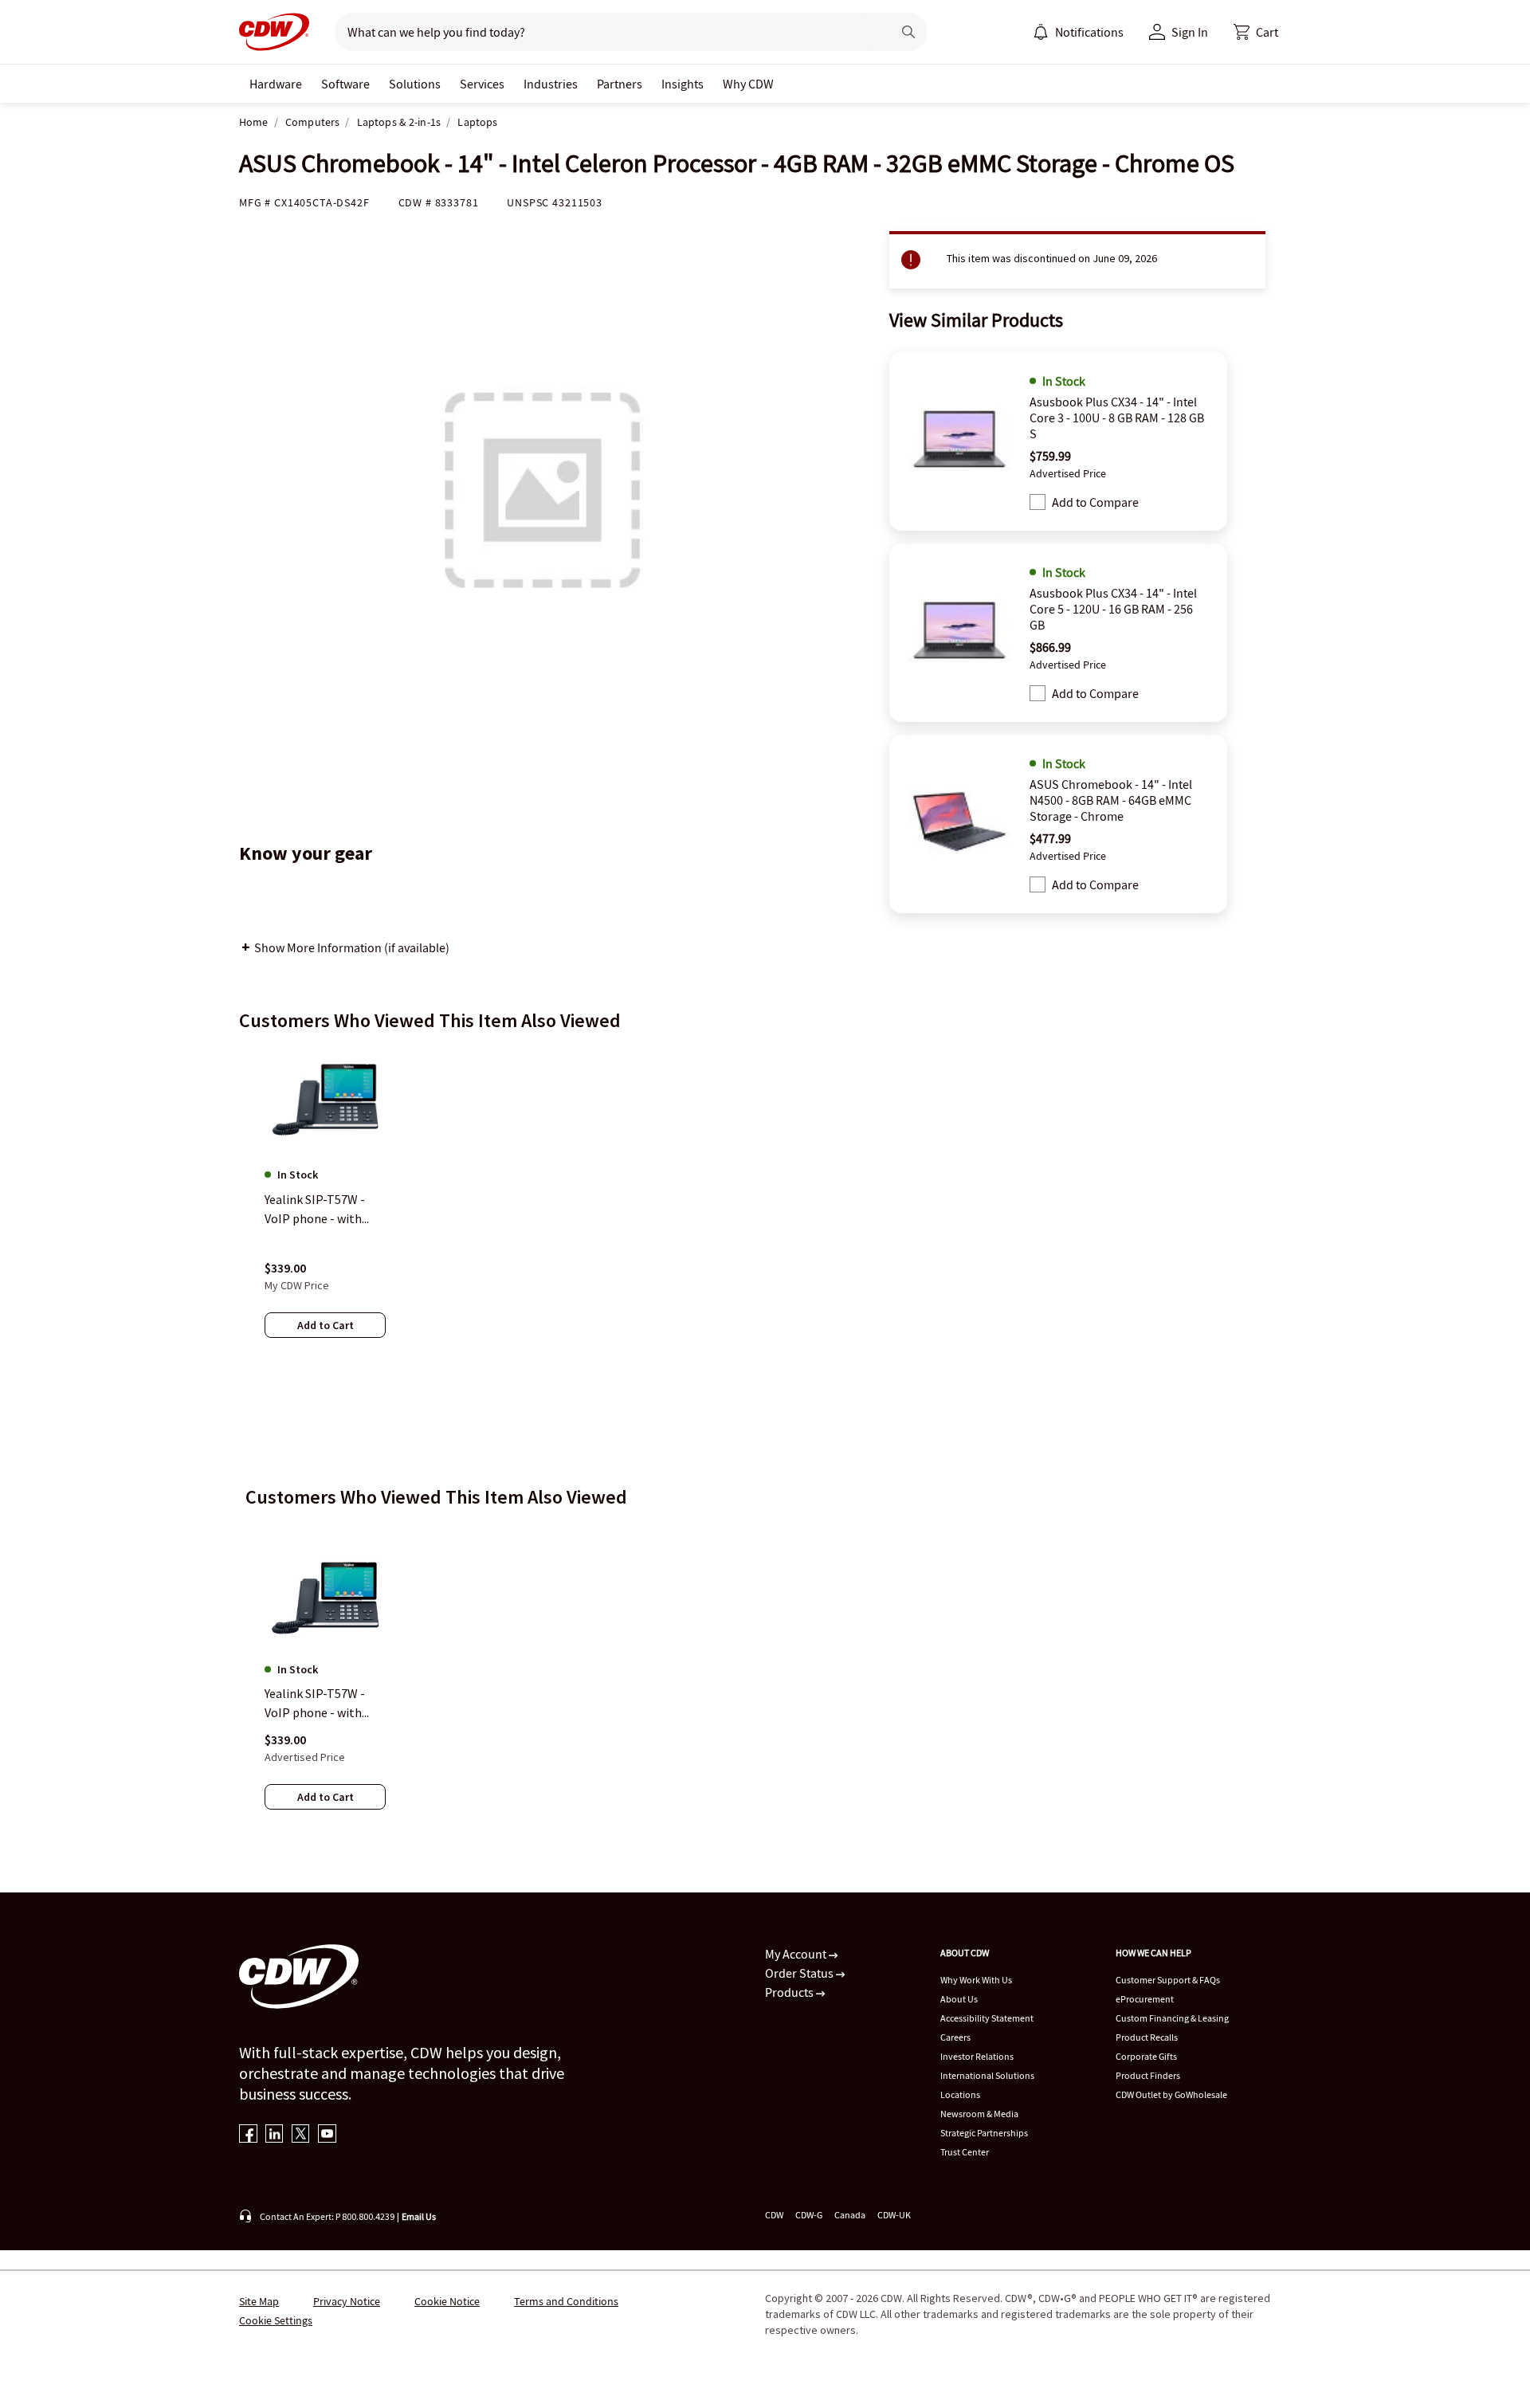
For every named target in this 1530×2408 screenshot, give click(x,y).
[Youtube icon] (327, 2135)
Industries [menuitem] (551, 84)
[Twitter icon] (301, 2135)
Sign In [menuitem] (1190, 32)
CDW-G (809, 2215)
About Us (959, 1999)
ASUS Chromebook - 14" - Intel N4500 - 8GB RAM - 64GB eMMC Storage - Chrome (1111, 800)
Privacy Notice (347, 2301)
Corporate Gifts (1146, 2056)
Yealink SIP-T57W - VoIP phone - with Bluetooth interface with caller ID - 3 (320, 1704)
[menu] (1078, 32)
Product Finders (1148, 2075)
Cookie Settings (276, 2320)
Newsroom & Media (979, 2114)
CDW (774, 2215)
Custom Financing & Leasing (1172, 2018)
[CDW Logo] (274, 32)
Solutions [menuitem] (415, 84)
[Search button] (908, 32)
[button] (1256, 32)
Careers (955, 2037)
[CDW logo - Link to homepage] (274, 32)
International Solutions (987, 2075)
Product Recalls (1147, 2037)
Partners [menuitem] (620, 84)
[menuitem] (1041, 32)
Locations (960, 2094)
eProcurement (1145, 1999)
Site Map (259, 2301)
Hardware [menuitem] (276, 84)
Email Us (419, 2216)
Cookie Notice (447, 2301)
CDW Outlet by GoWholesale (1171, 2094)
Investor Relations (977, 2056)
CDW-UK (894, 2215)
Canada (850, 2215)
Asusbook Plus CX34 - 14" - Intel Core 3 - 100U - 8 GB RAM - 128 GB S (1117, 418)
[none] (276, 84)
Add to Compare (1095, 502)
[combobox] (607, 32)
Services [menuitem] (482, 84)
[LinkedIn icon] (275, 2135)
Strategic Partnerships (984, 2133)
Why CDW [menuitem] (748, 84)
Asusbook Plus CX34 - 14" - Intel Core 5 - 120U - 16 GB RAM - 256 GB (1113, 609)
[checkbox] (1038, 502)
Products (790, 1992)
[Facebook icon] (248, 2135)
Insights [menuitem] (683, 84)
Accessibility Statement (987, 2018)
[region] (765, 1208)
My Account (797, 1954)
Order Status (800, 1973)
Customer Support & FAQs (1168, 1980)
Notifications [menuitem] (1089, 32)
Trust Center (965, 2152)
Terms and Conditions (566, 2301)
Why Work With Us (976, 1980)
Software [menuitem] (345, 84)
